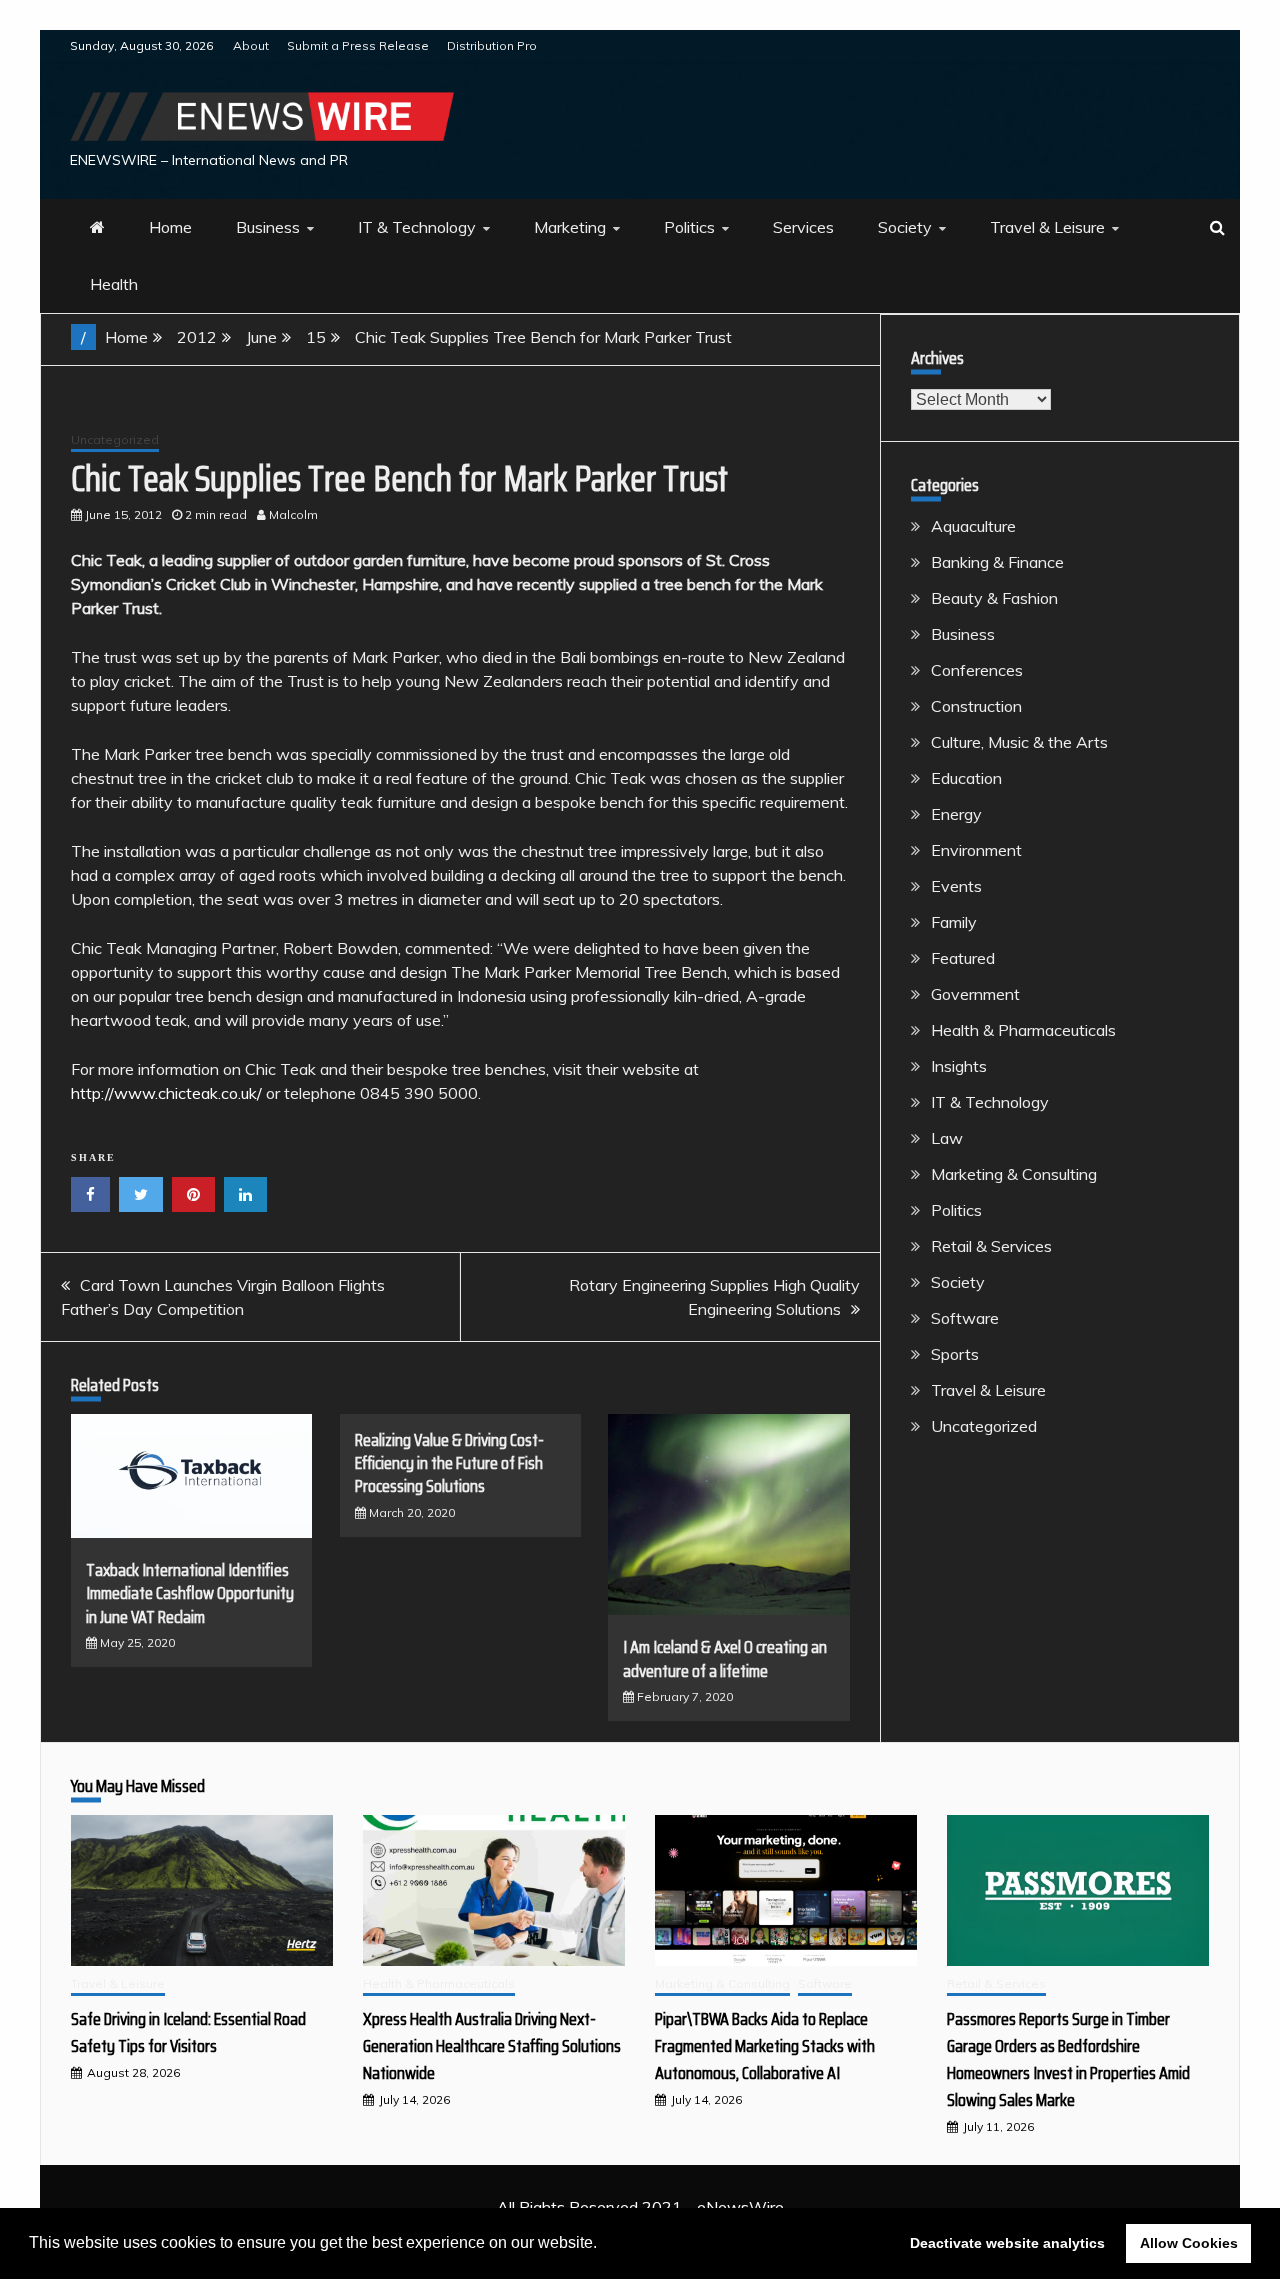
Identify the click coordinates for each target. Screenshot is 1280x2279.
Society (905, 227)
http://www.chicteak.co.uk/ (166, 1093)
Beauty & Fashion (994, 598)
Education (966, 778)
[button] (604, 2245)
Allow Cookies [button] (1189, 2243)
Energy (956, 814)
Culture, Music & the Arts (1019, 742)
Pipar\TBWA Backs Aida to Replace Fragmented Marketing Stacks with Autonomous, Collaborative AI (765, 2046)
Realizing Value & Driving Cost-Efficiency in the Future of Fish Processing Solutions (449, 1463)
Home (170, 227)
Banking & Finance (997, 562)
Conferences (977, 670)
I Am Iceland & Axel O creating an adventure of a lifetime (725, 1658)
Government (975, 994)
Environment (976, 850)
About (251, 45)
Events (956, 886)
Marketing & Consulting (1014, 1174)
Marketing (570, 227)
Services (803, 227)
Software (965, 1318)
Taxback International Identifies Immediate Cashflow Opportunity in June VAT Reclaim (190, 1593)
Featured (963, 958)
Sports (955, 1354)
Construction (976, 706)
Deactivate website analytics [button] (1007, 2243)
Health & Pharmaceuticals (1023, 1030)
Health (114, 284)
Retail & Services (991, 1246)
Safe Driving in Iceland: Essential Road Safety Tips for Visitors (188, 2032)
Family (954, 922)
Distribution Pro (492, 45)
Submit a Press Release (358, 45)
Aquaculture (973, 526)
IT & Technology (417, 227)
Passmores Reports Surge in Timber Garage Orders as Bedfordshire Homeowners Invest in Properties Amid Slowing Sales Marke (1068, 2059)
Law (947, 1138)
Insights (959, 1066)
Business (268, 227)
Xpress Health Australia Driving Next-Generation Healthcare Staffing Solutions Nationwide (492, 2046)
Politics (689, 227)
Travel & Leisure (1047, 227)
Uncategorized (115, 439)
